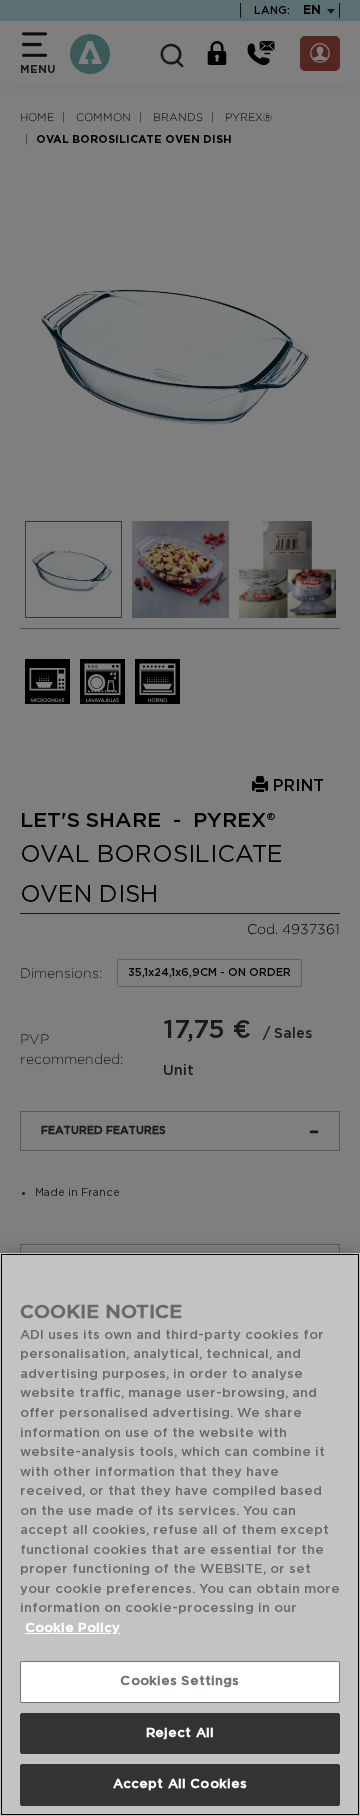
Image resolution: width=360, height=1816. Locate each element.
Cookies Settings (179, 1681)
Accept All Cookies (180, 1784)
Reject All (180, 1733)
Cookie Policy (72, 1628)
